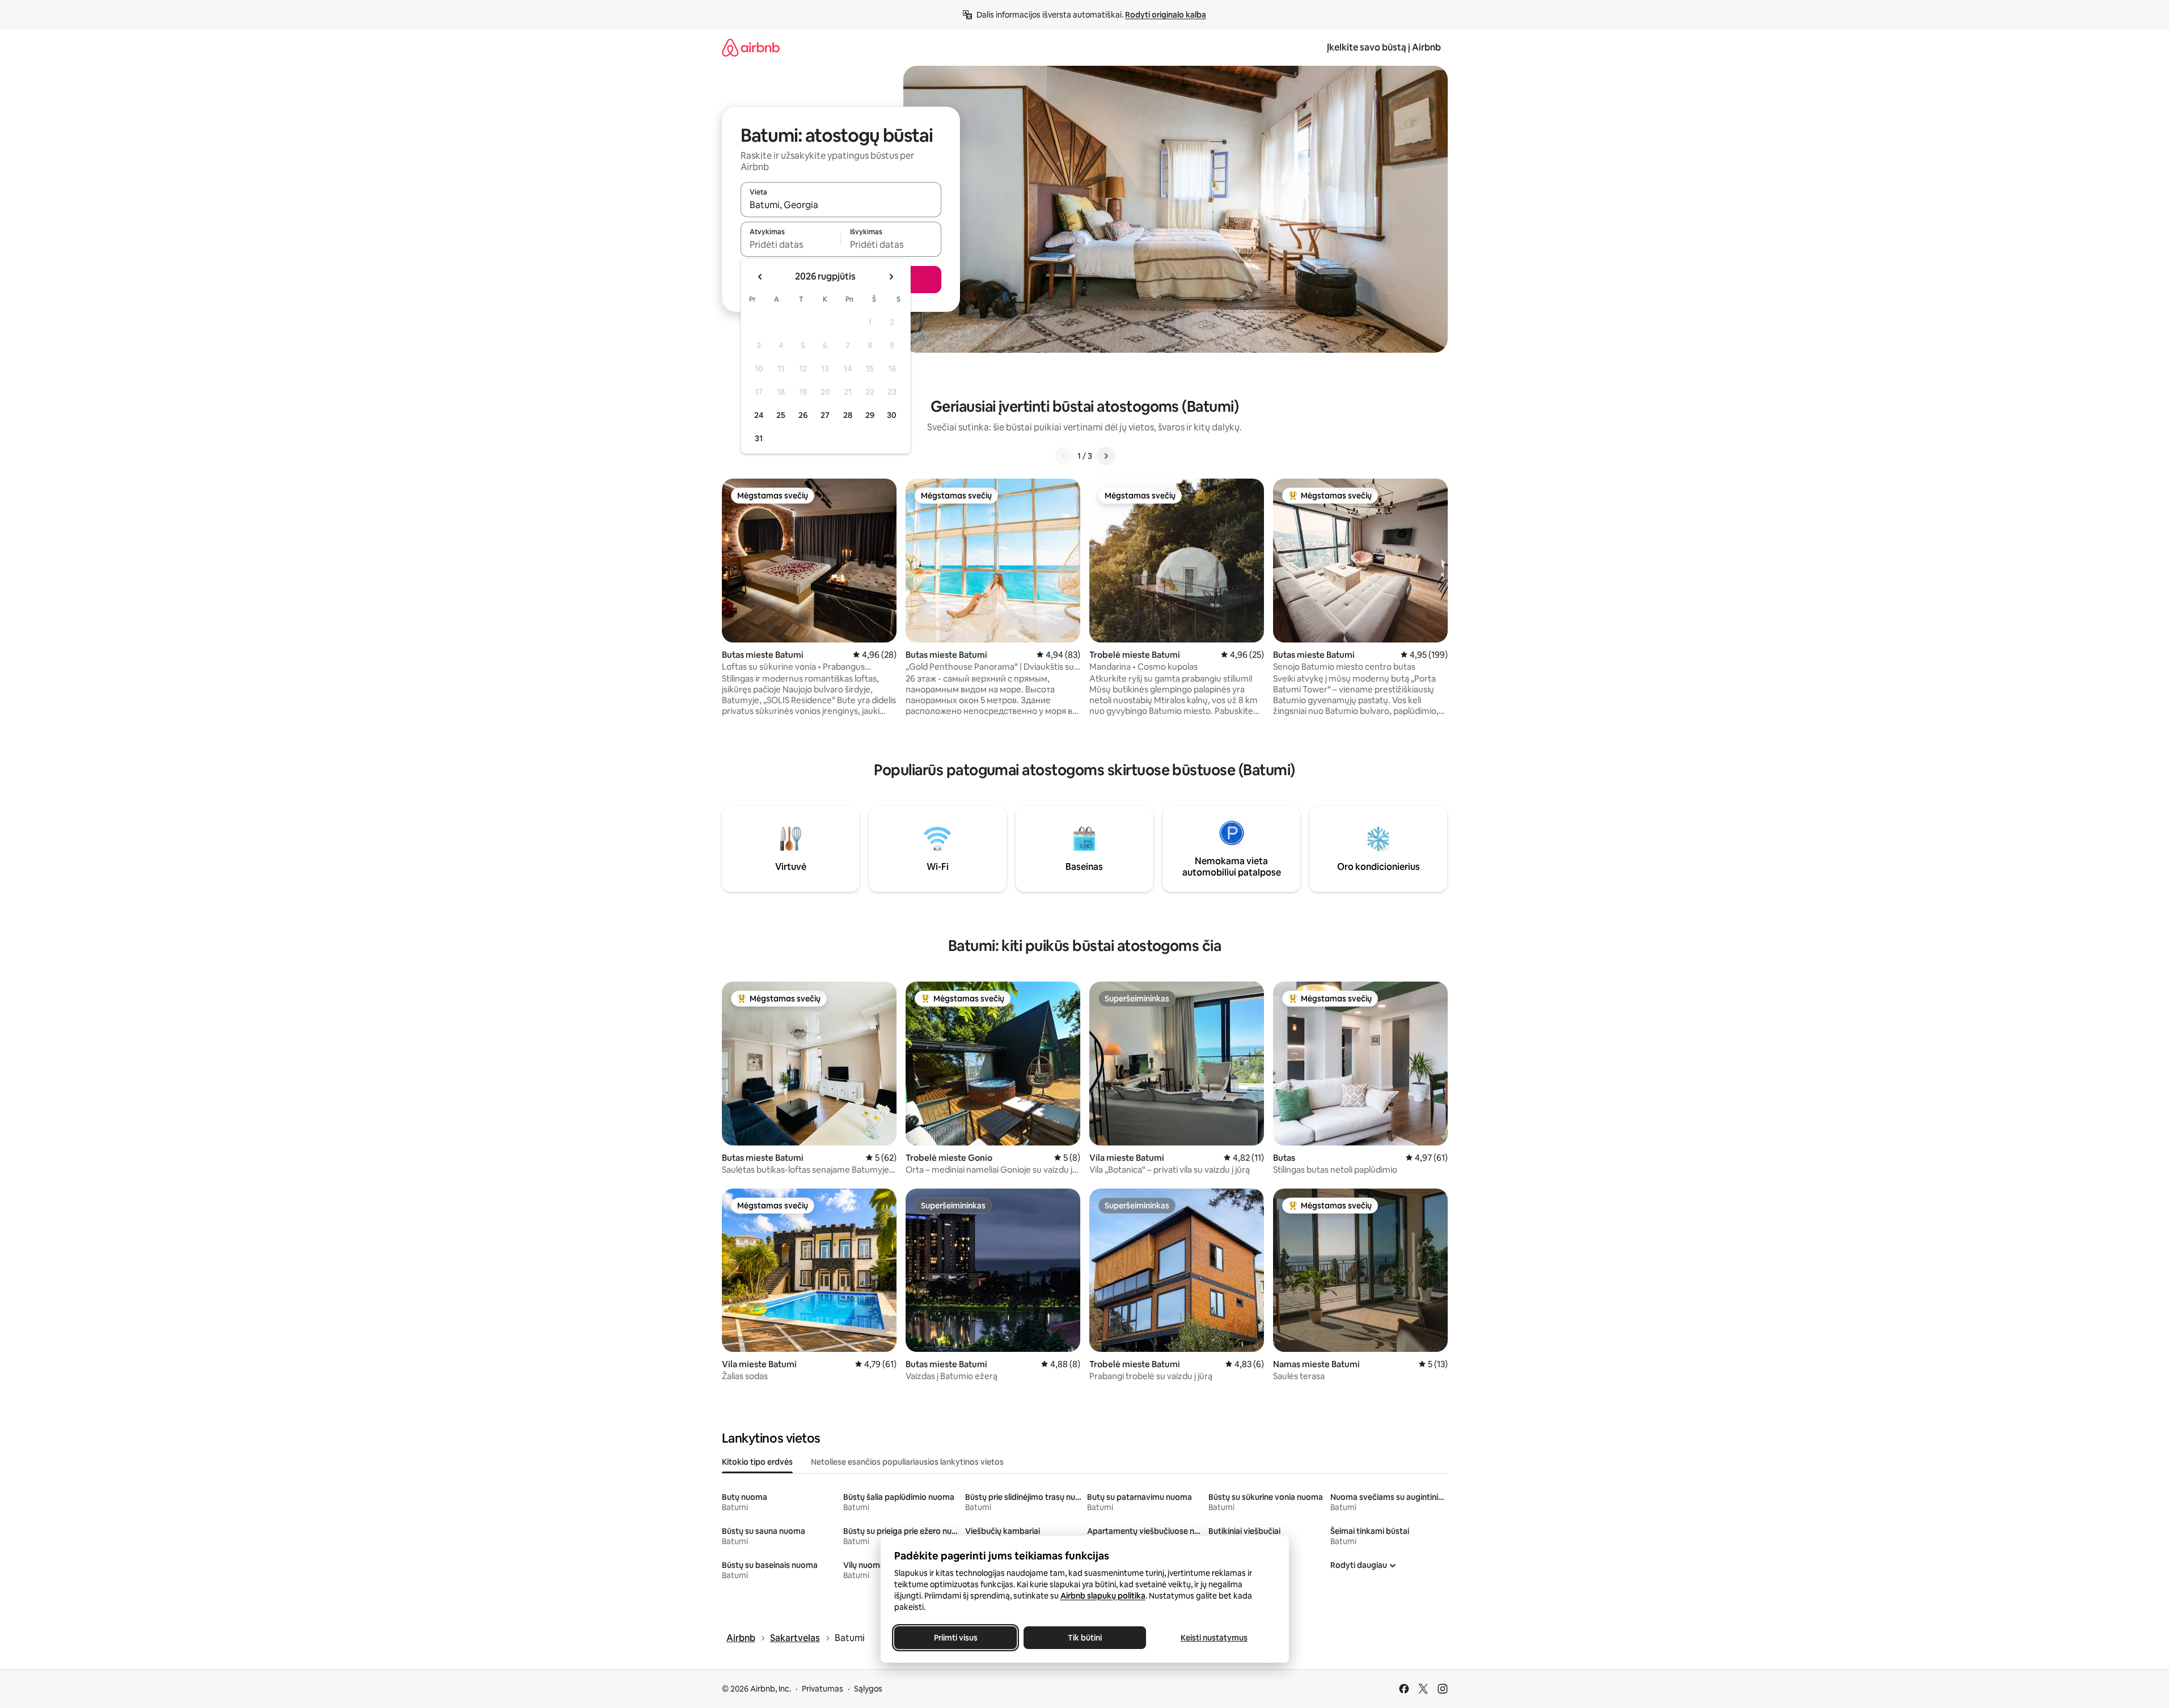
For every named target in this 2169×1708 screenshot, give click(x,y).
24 (759, 415)
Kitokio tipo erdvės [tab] (757, 1462)
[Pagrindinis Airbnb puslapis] (751, 47)
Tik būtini (1085, 1638)
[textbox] (791, 244)
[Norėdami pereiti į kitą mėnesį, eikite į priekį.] (891, 277)
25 (781, 415)
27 (825, 415)
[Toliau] (1106, 456)
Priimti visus (955, 1638)
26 (803, 415)
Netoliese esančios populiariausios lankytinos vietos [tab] (907, 1462)
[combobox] (841, 205)
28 (848, 415)
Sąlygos (868, 1689)
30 (892, 415)
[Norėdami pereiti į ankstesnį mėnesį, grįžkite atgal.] (760, 277)
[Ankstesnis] (1064, 456)
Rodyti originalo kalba (1166, 15)
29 (870, 415)
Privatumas (823, 1689)
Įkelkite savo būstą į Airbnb (1384, 47)
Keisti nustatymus (1214, 1638)
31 (759, 438)
